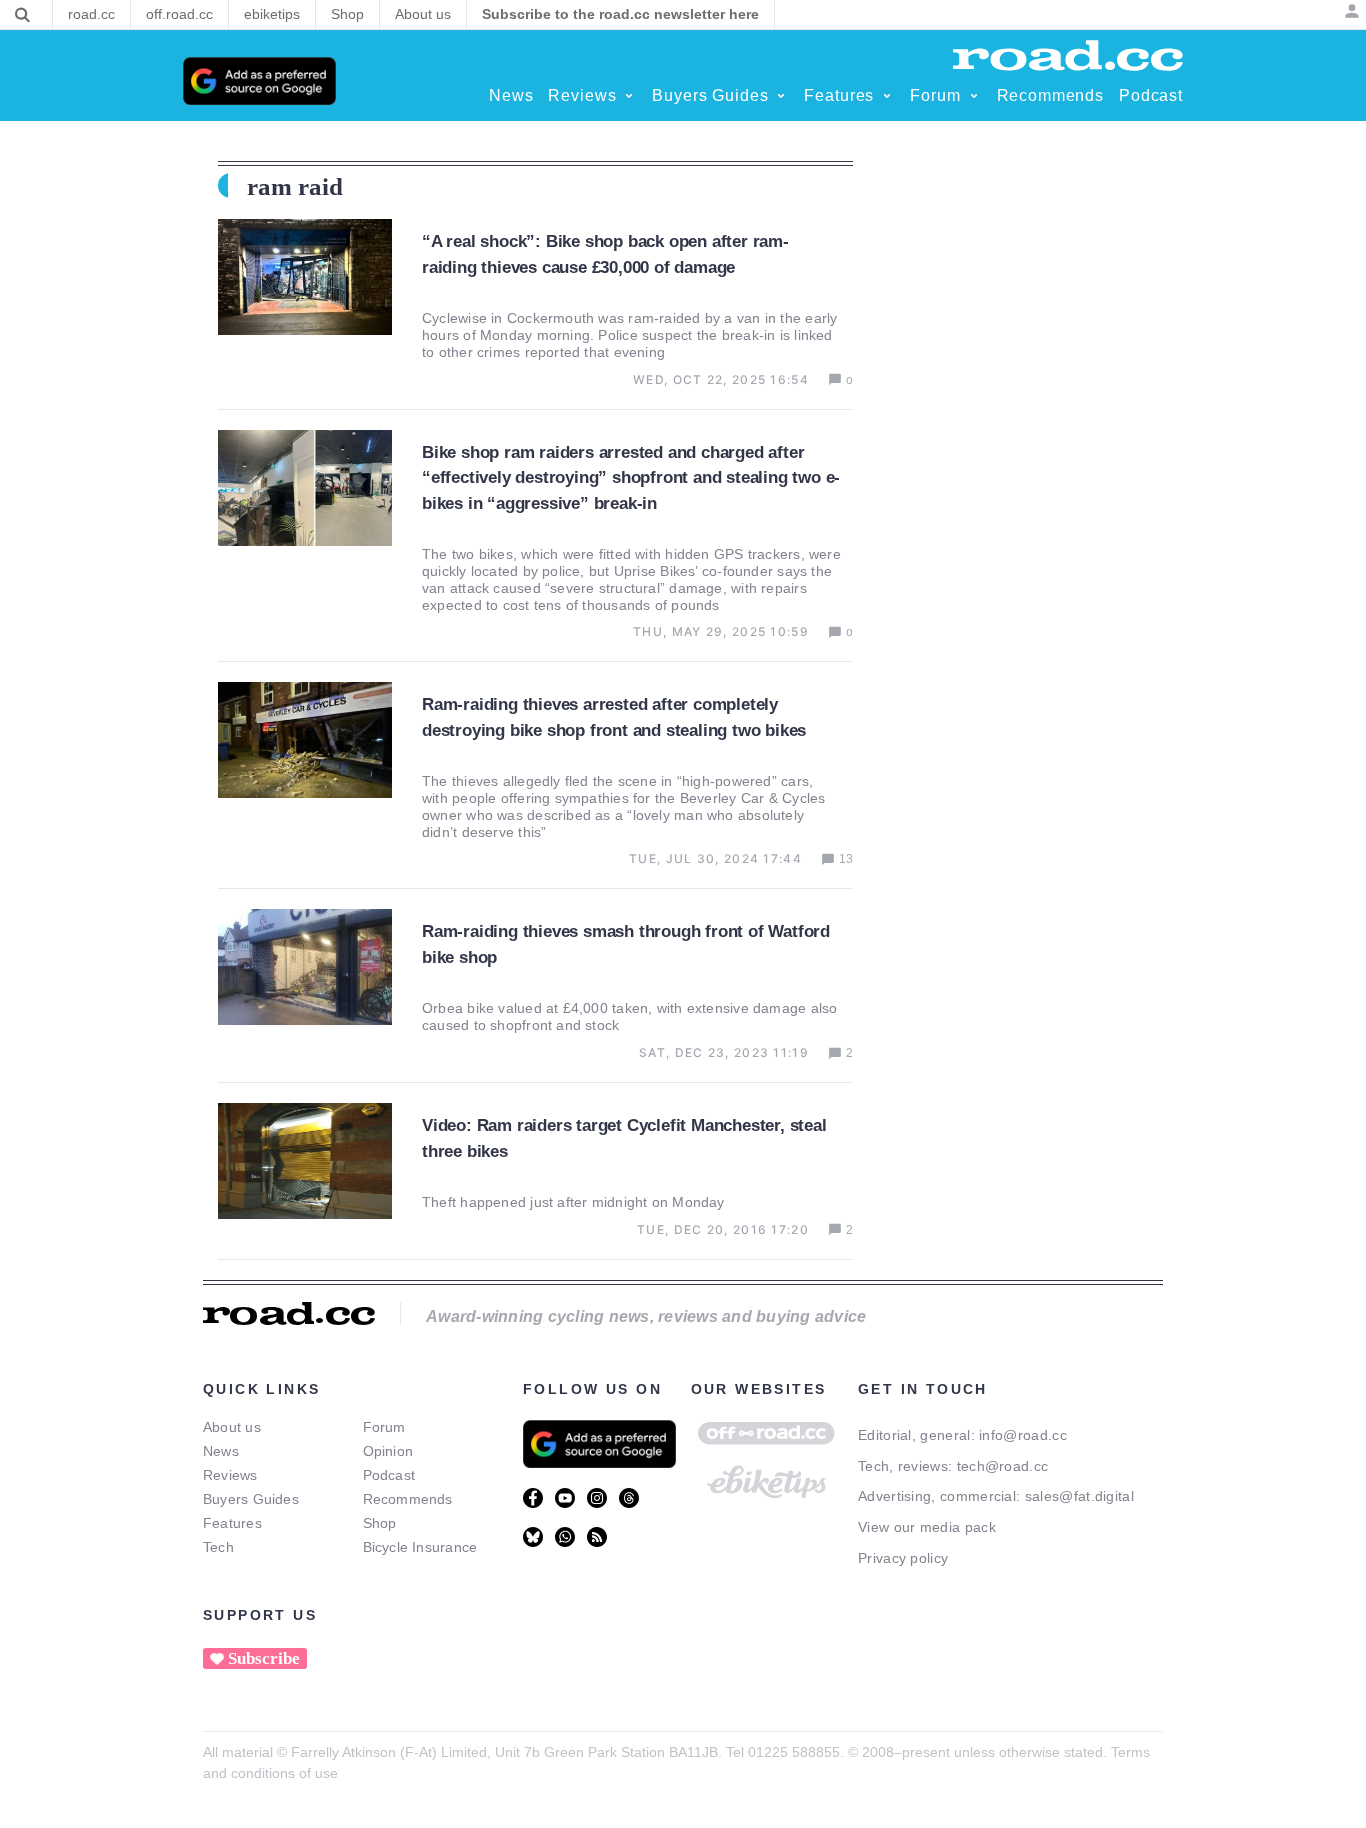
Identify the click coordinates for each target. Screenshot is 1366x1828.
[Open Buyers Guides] (781, 96)
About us (232, 1427)
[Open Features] (887, 96)
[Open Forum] (974, 96)
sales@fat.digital (1079, 1496)
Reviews (230, 1475)
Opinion (388, 1451)
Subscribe (264, 1658)
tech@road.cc (1003, 1466)
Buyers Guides (251, 1499)
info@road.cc (1023, 1435)
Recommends (408, 1499)
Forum (384, 1427)
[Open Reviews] (629, 96)
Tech (218, 1547)
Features (232, 1523)
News (221, 1451)
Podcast (389, 1475)
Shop (380, 1523)
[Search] (22, 15)
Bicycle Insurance (420, 1547)
